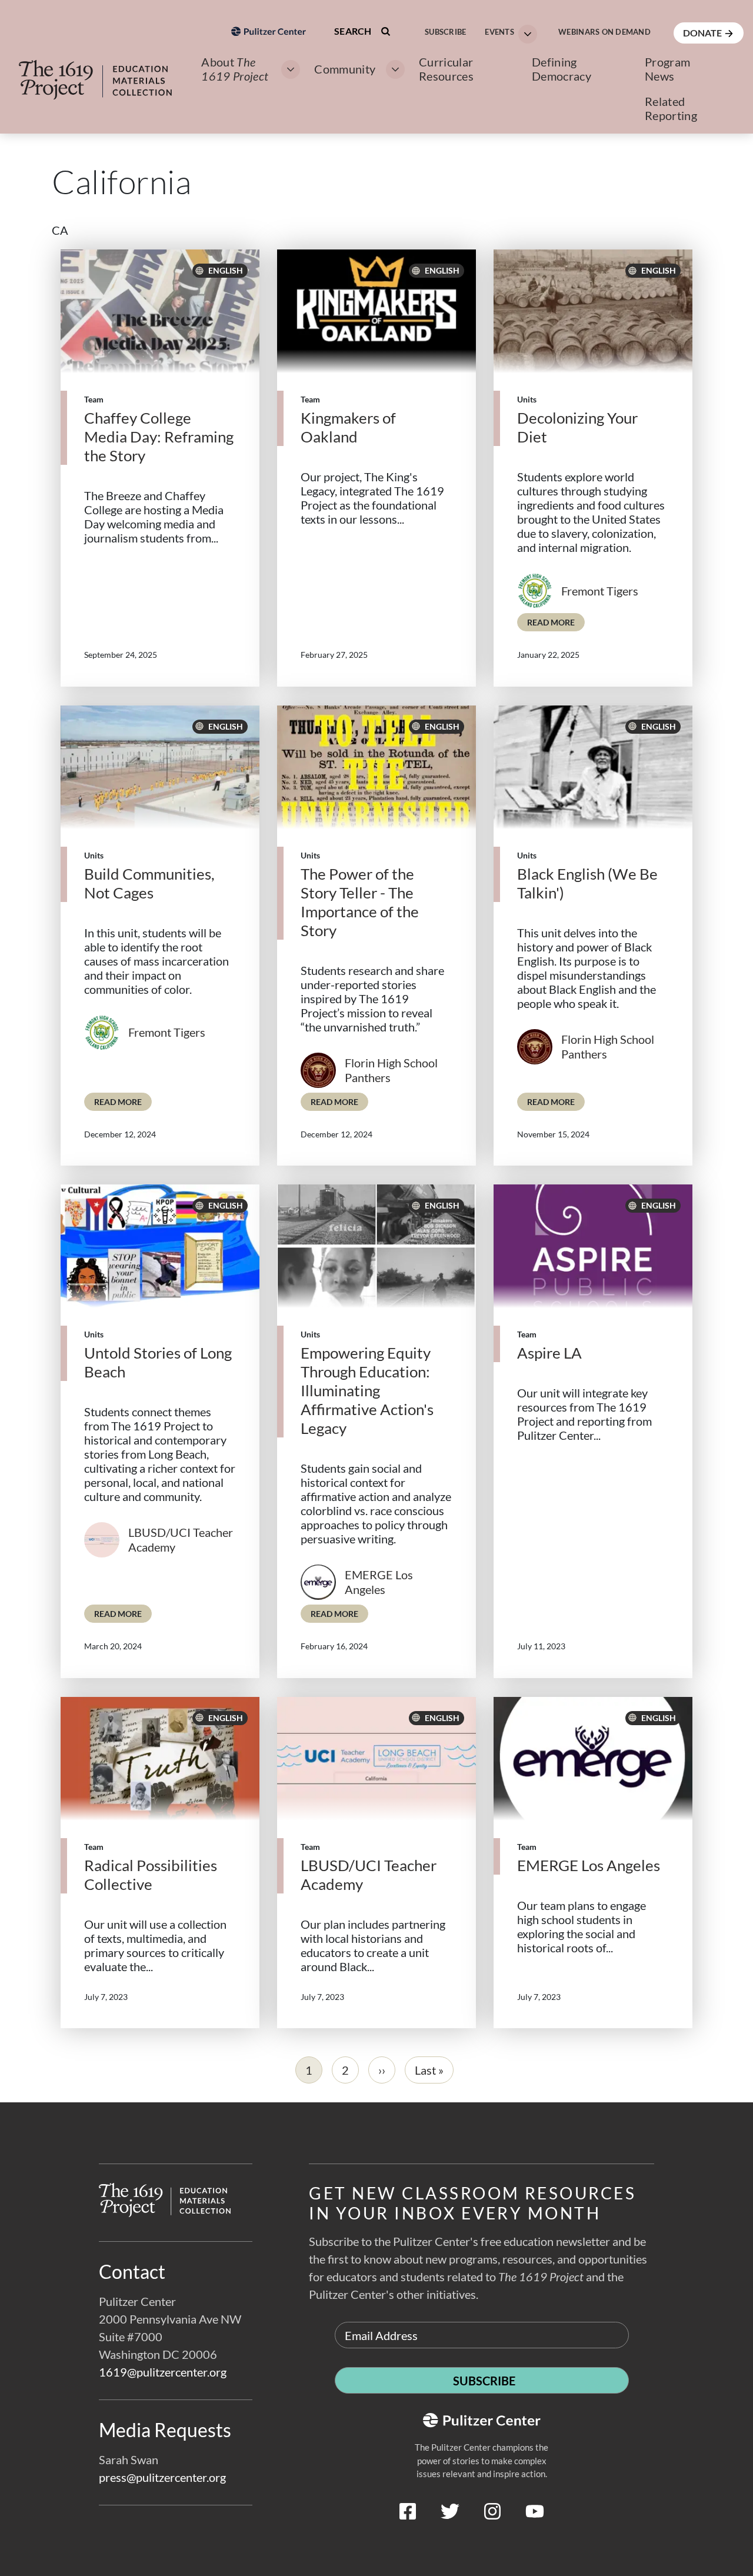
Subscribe (445, 32)
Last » (429, 2070)
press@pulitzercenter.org (162, 2477)
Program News (667, 69)
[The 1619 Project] (107, 72)
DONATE (703, 33)
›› (382, 2070)
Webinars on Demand (604, 32)
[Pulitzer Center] (269, 96)
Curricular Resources (446, 69)
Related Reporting (671, 108)
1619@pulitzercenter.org (163, 2372)
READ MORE (556, 622)
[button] (507, 33)
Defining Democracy (562, 69)
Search (354, 31)
